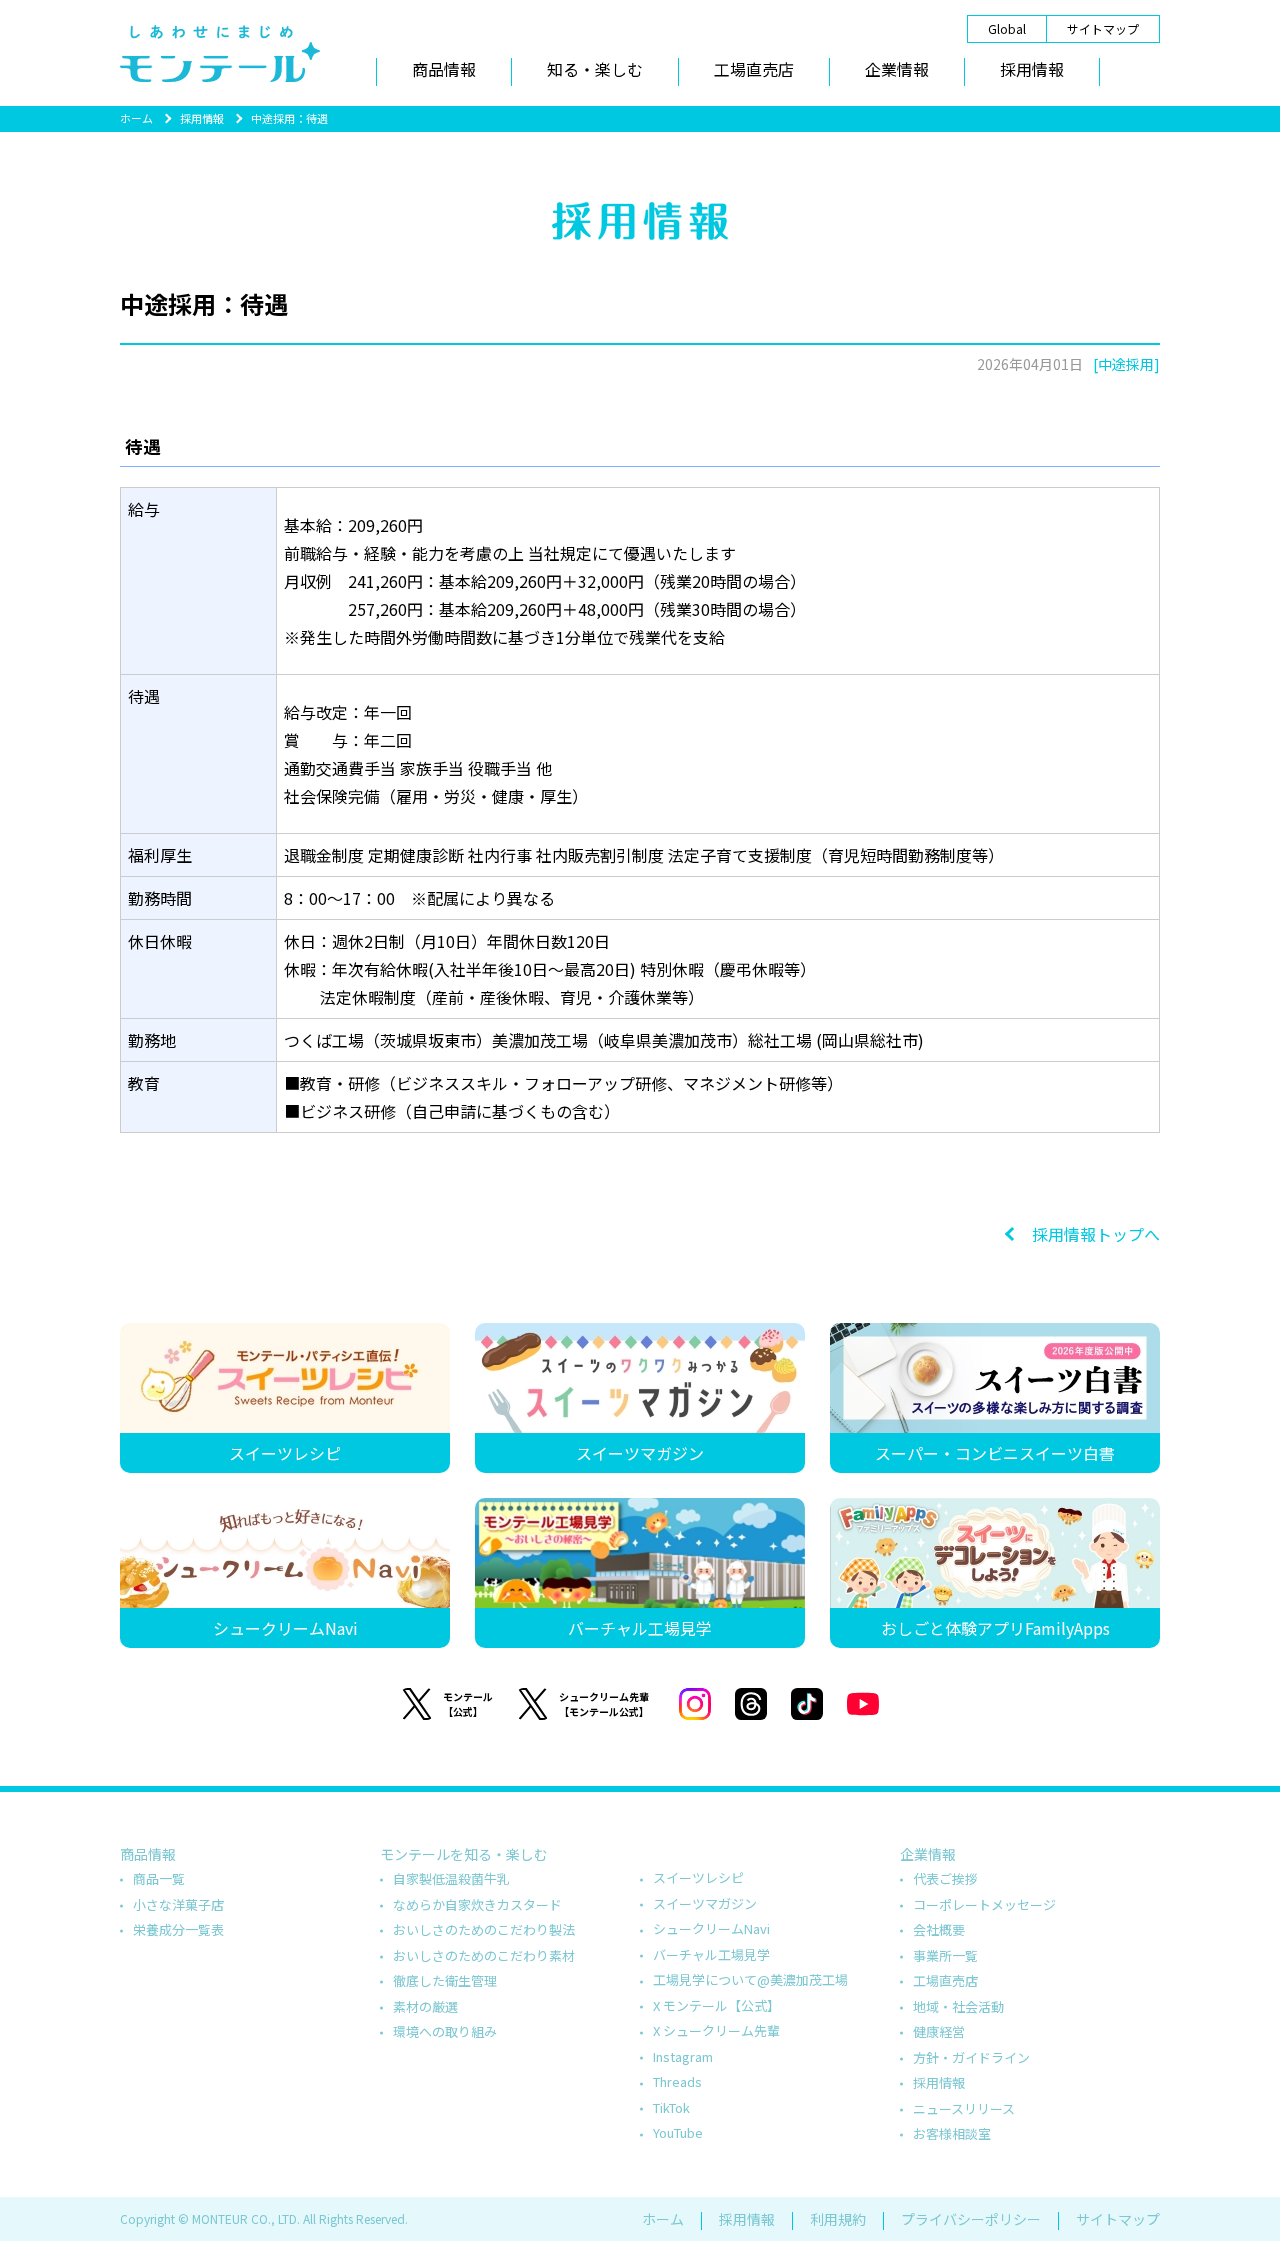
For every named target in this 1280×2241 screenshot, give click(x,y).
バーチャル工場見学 (711, 1954)
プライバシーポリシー (971, 2219)
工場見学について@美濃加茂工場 (750, 1979)
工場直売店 (754, 69)
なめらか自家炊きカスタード (477, 1904)
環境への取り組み (445, 2031)
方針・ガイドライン (971, 2057)
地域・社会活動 (958, 2006)
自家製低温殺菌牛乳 (451, 1878)
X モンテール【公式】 (716, 2005)
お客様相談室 (952, 2133)
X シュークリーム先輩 (716, 2030)
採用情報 (1032, 69)
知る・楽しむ (595, 69)
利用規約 (838, 2219)
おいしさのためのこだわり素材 (484, 1955)
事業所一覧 (945, 1955)
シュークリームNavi (711, 1928)
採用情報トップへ (1096, 1234)
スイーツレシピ (698, 1877)
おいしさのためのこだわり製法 (484, 1929)
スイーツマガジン (705, 1903)
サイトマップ (1103, 28)
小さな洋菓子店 (178, 1904)
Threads (677, 2081)
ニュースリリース (964, 2108)
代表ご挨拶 (945, 1878)
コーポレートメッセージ (984, 1904)
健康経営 (939, 2031)
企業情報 (897, 69)
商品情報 (444, 69)
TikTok (671, 2107)
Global (1007, 28)
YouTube (678, 2132)
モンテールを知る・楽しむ (464, 1854)
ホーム (136, 118)
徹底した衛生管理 (445, 1980)
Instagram (683, 2056)
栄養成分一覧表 (178, 1929)
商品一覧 (159, 1878)
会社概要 (939, 1929)
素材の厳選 (425, 2006)
